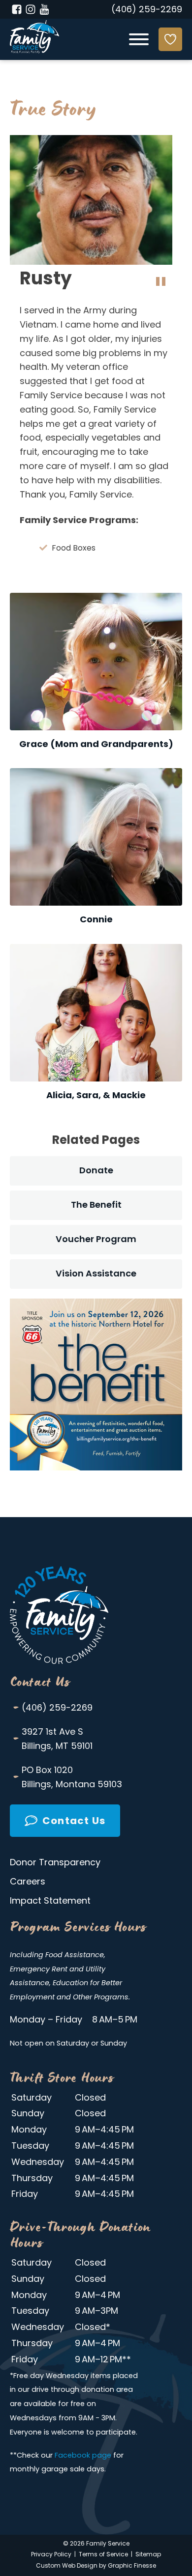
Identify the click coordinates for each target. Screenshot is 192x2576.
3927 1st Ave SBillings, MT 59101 (52, 1739)
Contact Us (40, 1682)
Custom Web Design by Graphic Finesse (96, 2566)
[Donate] (170, 39)
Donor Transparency (55, 1863)
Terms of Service (103, 2555)
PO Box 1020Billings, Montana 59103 (67, 1777)
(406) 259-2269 (147, 10)
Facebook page (83, 2456)
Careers (28, 1883)
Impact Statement (50, 1902)
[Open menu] (139, 39)
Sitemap (148, 2555)
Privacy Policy (51, 2555)
